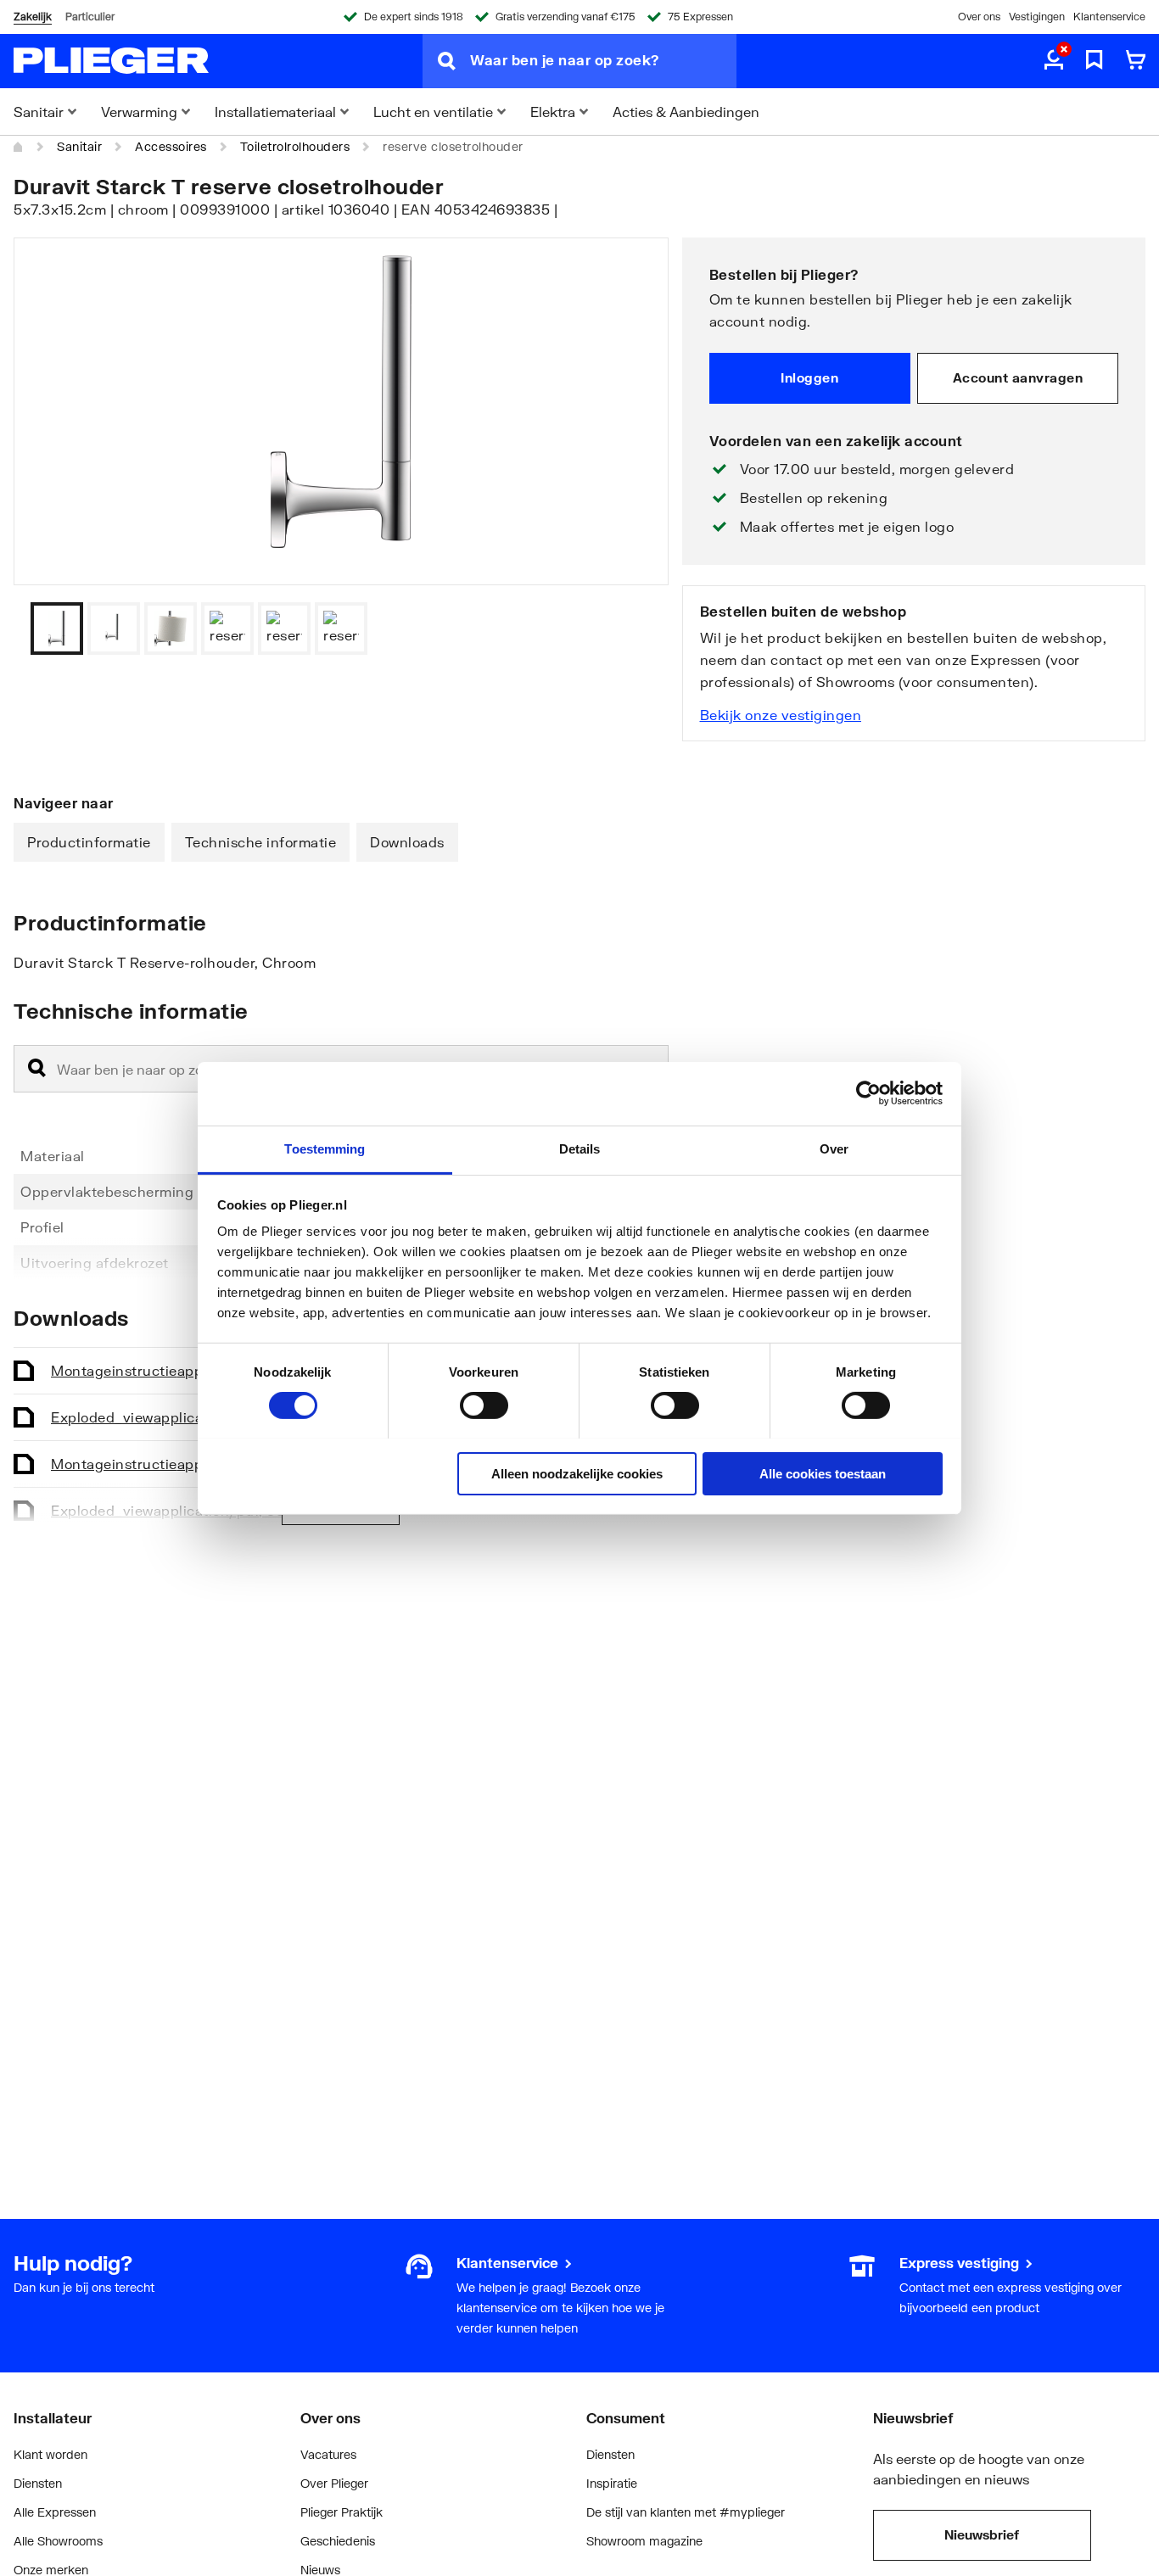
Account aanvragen (1018, 377)
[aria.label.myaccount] (1054, 61)
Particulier (90, 17)
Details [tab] (580, 1148)
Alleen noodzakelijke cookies (577, 1473)
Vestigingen (1037, 17)
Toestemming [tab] (325, 1148)
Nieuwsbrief (982, 2534)
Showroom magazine (644, 2541)
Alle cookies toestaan (823, 1473)
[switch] (484, 1405)
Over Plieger (334, 2483)
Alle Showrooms (58, 2541)
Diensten (38, 2483)
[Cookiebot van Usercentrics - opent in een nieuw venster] (868, 1093)
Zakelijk (33, 17)
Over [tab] (834, 1148)
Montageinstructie (194, 1370)
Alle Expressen (55, 2512)
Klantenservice (1109, 17)
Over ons (979, 17)
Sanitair (79, 146)
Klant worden (50, 2454)
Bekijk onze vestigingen (781, 715)
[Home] (19, 147)
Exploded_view (179, 1417)
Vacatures (328, 2454)
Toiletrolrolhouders (295, 146)
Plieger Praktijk (342, 2512)
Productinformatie (89, 842)
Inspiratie (612, 2483)
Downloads (407, 842)
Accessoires (171, 146)
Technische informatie (261, 842)
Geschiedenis (338, 2541)
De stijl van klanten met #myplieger (686, 2512)
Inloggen (809, 377)
